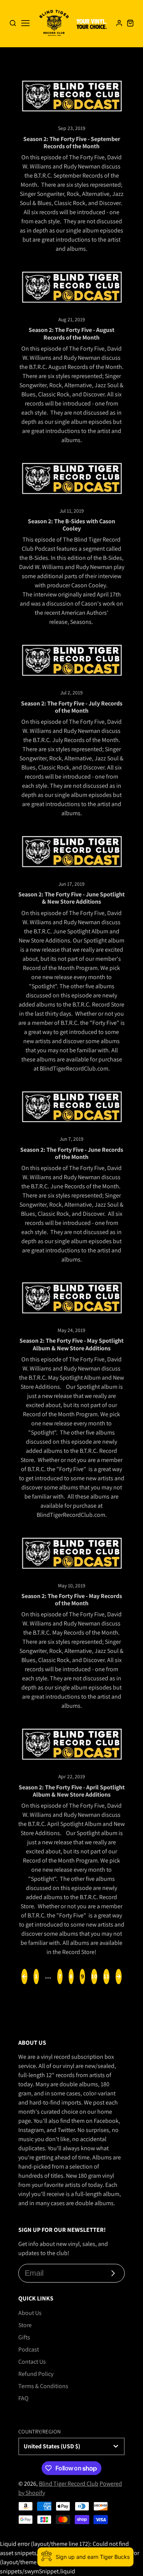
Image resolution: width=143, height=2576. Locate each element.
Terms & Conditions (43, 2386)
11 (106, 1976)
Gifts (24, 2337)
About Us (30, 2313)
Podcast (29, 2349)
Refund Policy (36, 2374)
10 (94, 1976)
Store (25, 2325)
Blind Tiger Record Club (69, 2484)
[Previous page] (24, 1976)
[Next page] (119, 1976)
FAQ (23, 2398)
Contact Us (32, 2362)
